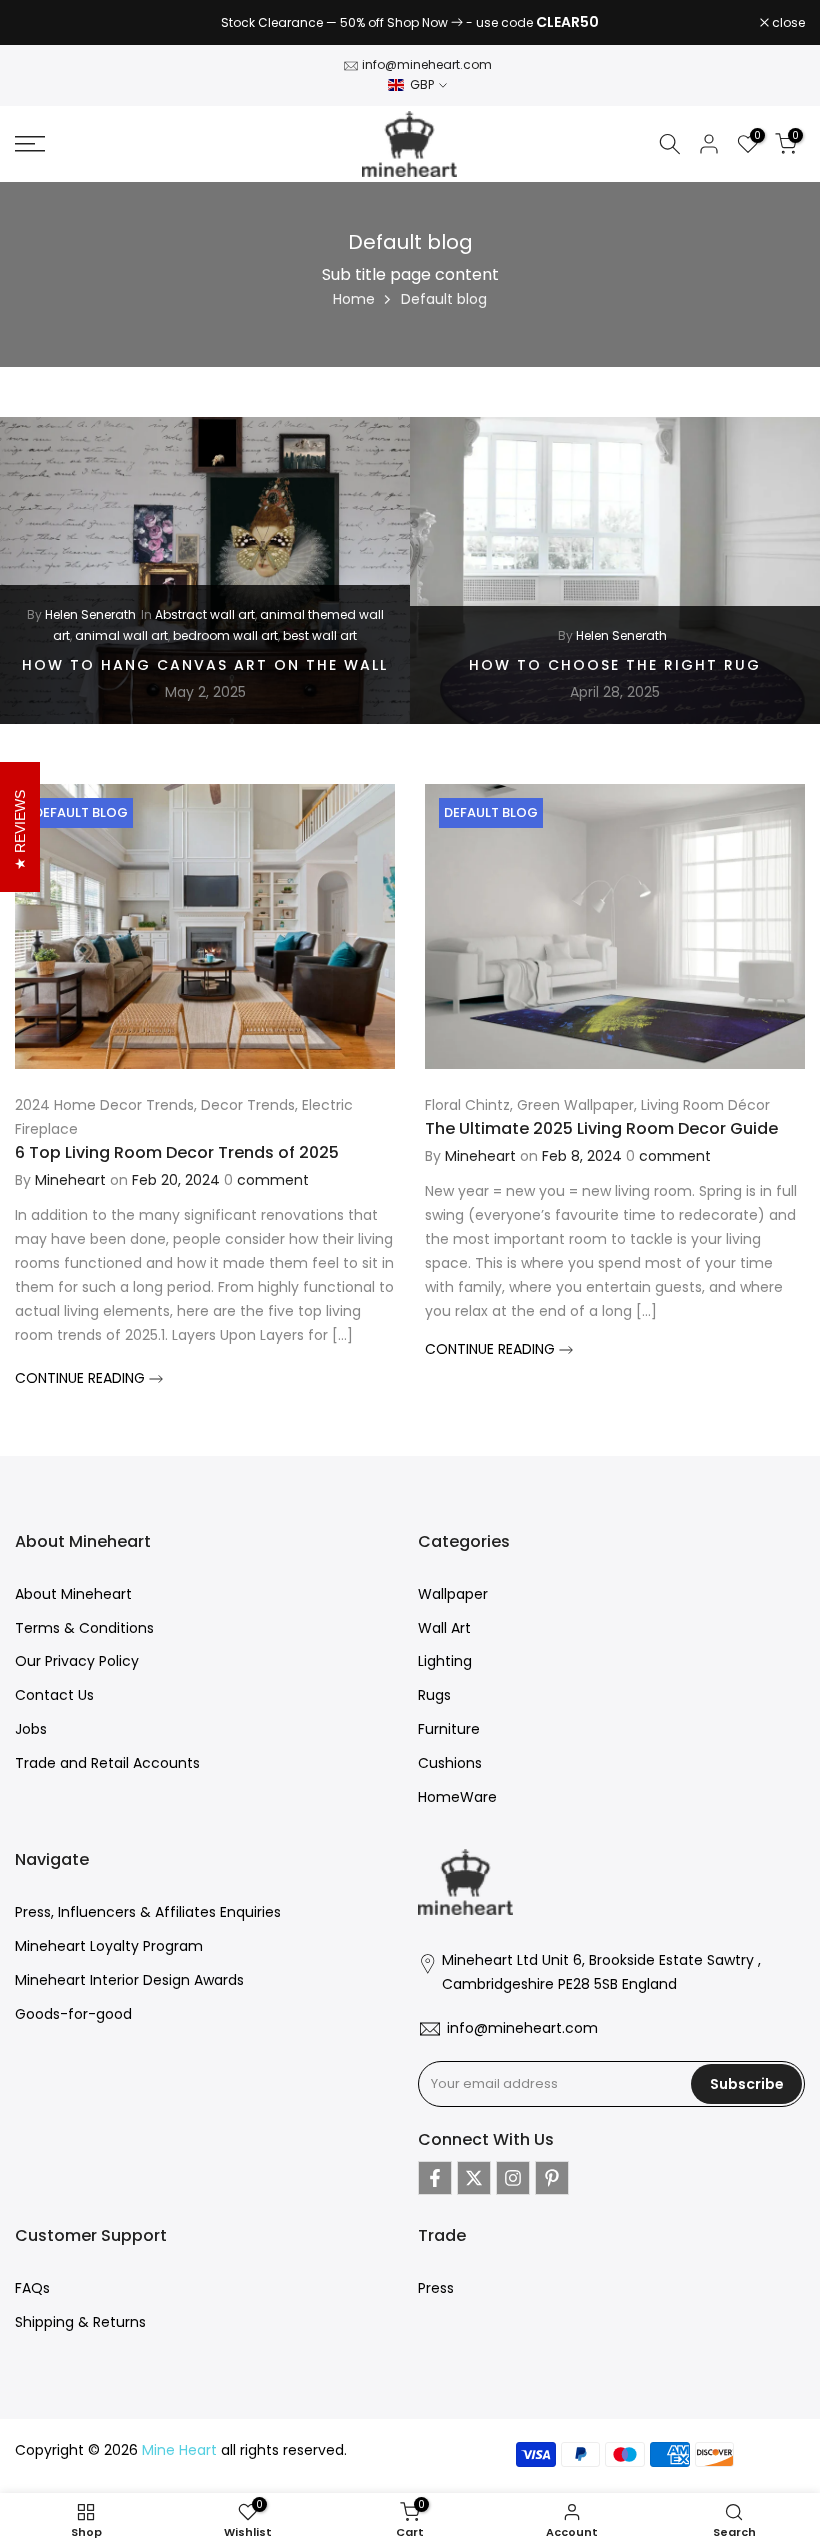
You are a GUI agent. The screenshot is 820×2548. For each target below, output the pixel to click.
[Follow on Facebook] (435, 2178)
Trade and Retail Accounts (107, 1763)
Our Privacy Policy (77, 1661)
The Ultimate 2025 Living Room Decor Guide (601, 1128)
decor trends (248, 1105)
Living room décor (705, 1105)
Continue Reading (82, 1378)
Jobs (31, 1729)
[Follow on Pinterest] (552, 2178)
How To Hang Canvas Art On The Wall (205, 665)
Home (354, 299)
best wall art (320, 634)
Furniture (449, 1729)
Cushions (450, 1763)
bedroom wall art (225, 634)
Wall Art (444, 1628)
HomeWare (457, 1797)
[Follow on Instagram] (513, 2178)
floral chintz (467, 1105)
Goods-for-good (73, 2014)
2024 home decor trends (104, 1105)
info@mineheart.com (427, 64)
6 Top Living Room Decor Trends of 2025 (177, 1152)
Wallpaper (453, 1594)
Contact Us (54, 1695)
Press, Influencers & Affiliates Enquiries (148, 1912)
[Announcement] (410, 23)
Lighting (445, 1661)
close (42, 23)
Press (436, 2288)
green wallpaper (575, 1105)
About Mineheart (73, 1594)
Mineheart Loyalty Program (109, 1946)
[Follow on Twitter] (474, 2178)
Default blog (81, 812)
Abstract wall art (205, 614)
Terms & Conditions (84, 1628)
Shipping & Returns (80, 2322)
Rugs (434, 1695)
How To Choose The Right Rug (615, 665)
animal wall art (121, 634)
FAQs (32, 2288)
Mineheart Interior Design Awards (129, 1980)
